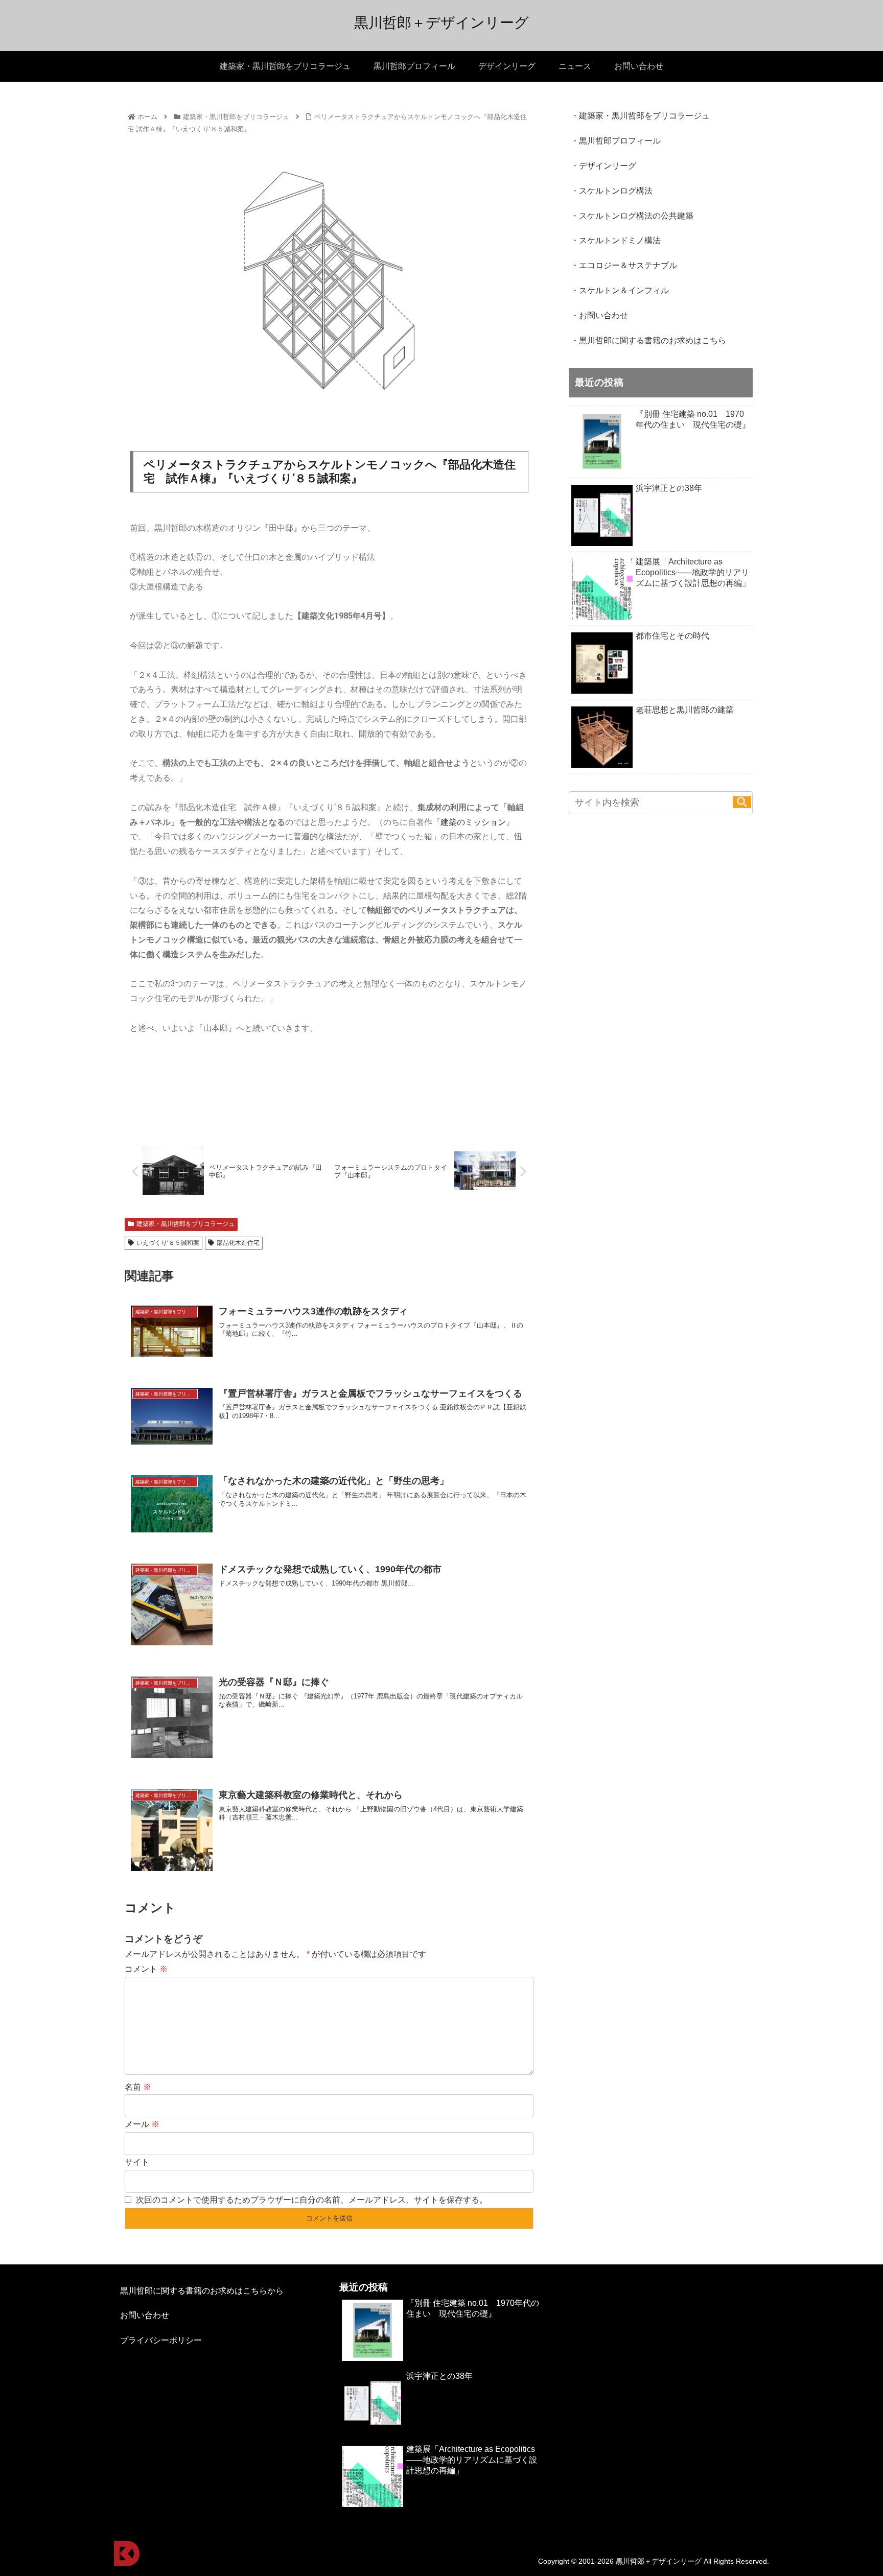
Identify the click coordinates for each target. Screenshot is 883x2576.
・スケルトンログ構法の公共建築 (632, 216)
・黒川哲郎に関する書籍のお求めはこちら (648, 340)
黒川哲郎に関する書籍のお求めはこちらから (202, 2291)
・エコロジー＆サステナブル (624, 265)
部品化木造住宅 (238, 1243)
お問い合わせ (145, 2315)
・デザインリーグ (603, 166)
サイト (137, 2162)
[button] (742, 802)
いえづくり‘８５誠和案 (168, 1243)
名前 (138, 2087)
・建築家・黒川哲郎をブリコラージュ (640, 116)
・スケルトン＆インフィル (620, 290)
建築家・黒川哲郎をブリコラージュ (185, 1224)
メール (142, 2124)
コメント (146, 1969)
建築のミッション (473, 822)
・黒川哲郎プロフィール (616, 141)
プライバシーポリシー (161, 2340)
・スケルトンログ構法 (612, 191)
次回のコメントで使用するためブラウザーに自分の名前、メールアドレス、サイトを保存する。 (312, 2200)
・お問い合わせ (599, 315)
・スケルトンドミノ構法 (616, 240)
